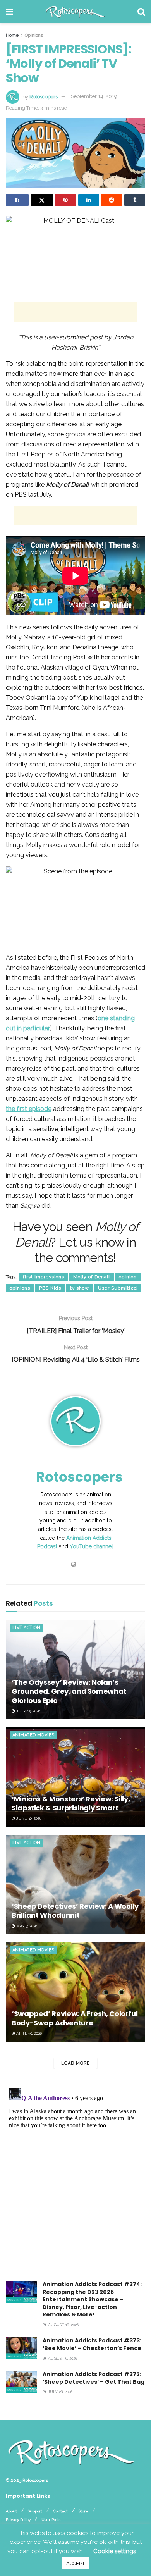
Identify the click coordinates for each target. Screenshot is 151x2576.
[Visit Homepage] (75, 12)
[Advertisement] (75, 312)
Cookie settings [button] (115, 2551)
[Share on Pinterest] (66, 200)
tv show (80, 1288)
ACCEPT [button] (75, 2563)
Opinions (34, 35)
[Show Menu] (9, 12)
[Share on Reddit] (112, 200)
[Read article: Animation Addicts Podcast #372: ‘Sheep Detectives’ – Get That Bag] (21, 2382)
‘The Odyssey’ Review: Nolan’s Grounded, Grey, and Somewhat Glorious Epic (69, 1691)
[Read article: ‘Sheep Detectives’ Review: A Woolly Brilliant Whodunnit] (75, 1885)
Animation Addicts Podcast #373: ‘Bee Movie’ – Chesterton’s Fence (92, 2344)
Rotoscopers (44, 96)
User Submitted (118, 1288)
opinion (128, 1277)
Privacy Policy (18, 2520)
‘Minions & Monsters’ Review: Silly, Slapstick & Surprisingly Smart (71, 1803)
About (11, 2511)
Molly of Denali (92, 1277)
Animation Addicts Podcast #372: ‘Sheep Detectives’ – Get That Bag (94, 2378)
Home (12, 35)
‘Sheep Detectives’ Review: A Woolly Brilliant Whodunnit (75, 1911)
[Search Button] (141, 12)
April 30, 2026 (28, 2033)
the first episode (29, 1109)
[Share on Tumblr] (135, 200)
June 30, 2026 (28, 1818)
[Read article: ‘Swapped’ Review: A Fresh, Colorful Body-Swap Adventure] (75, 1992)
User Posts (51, 2520)
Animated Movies (33, 1735)
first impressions (44, 1277)
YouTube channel (91, 1546)
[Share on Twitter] (42, 200)
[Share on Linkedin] (89, 200)
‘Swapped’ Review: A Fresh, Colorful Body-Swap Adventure (75, 2018)
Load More (75, 2063)
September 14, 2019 (94, 96)
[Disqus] (75, 2182)
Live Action (27, 1628)
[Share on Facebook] (17, 200)
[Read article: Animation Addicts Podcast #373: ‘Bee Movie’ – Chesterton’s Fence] (21, 2348)
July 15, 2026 (28, 1711)
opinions (20, 1288)
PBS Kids (50, 1288)
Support (35, 2511)
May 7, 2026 (26, 1926)
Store (83, 2511)
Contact (60, 2511)
